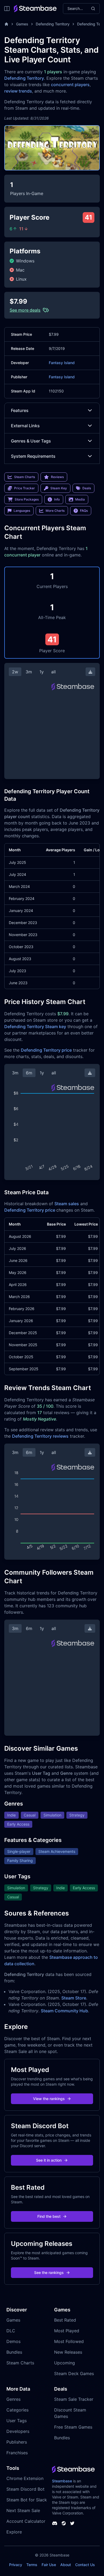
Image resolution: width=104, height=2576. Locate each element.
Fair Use (49, 2565)
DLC (11, 2331)
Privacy (16, 2565)
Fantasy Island (62, 363)
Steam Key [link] (59, 488)
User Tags (17, 2421)
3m (29, 672)
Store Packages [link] (27, 499)
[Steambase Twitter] (72, 2523)
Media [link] (80, 499)
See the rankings (49, 2272)
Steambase (62, 2481)
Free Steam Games (73, 2427)
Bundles (14, 2352)
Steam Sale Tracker (74, 2399)
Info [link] (57, 499)
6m (29, 1073)
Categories (17, 2410)
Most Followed (69, 2341)
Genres (13, 2399)
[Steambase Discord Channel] (55, 2523)
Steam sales (67, 1204)
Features (20, 410)
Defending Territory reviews (40, 1436)
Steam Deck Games (74, 2373)
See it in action (49, 2160)
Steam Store (74, 1998)
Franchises (17, 2453)
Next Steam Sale (23, 2510)
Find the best (49, 2216)
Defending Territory (53, 24)
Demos (13, 2341)
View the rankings (49, 2099)
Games (22, 24)
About (66, 2565)
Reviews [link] (57, 477)
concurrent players (70, 85)
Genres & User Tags (31, 441)
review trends (18, 91)
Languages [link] (22, 511)
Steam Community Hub (64, 2011)
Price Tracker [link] (25, 488)
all (53, 672)
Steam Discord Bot (25, 2489)
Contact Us (85, 2565)
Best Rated (65, 2320)
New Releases (68, 2352)
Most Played (67, 2331)
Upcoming (65, 2363)
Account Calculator (26, 2521)
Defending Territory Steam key (35, 1026)
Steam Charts (20, 2363)
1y (42, 672)
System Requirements (33, 456)
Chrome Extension (25, 2478)
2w (15, 672)
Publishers (17, 2442)
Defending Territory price (46, 1050)
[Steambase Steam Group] (64, 2523)
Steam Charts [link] (25, 477)
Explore (14, 2532)
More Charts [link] (55, 511)
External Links (25, 426)
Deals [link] (87, 488)
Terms (32, 2565)
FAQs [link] (84, 511)
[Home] (6, 24)
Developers (18, 2431)
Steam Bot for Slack (27, 2500)
